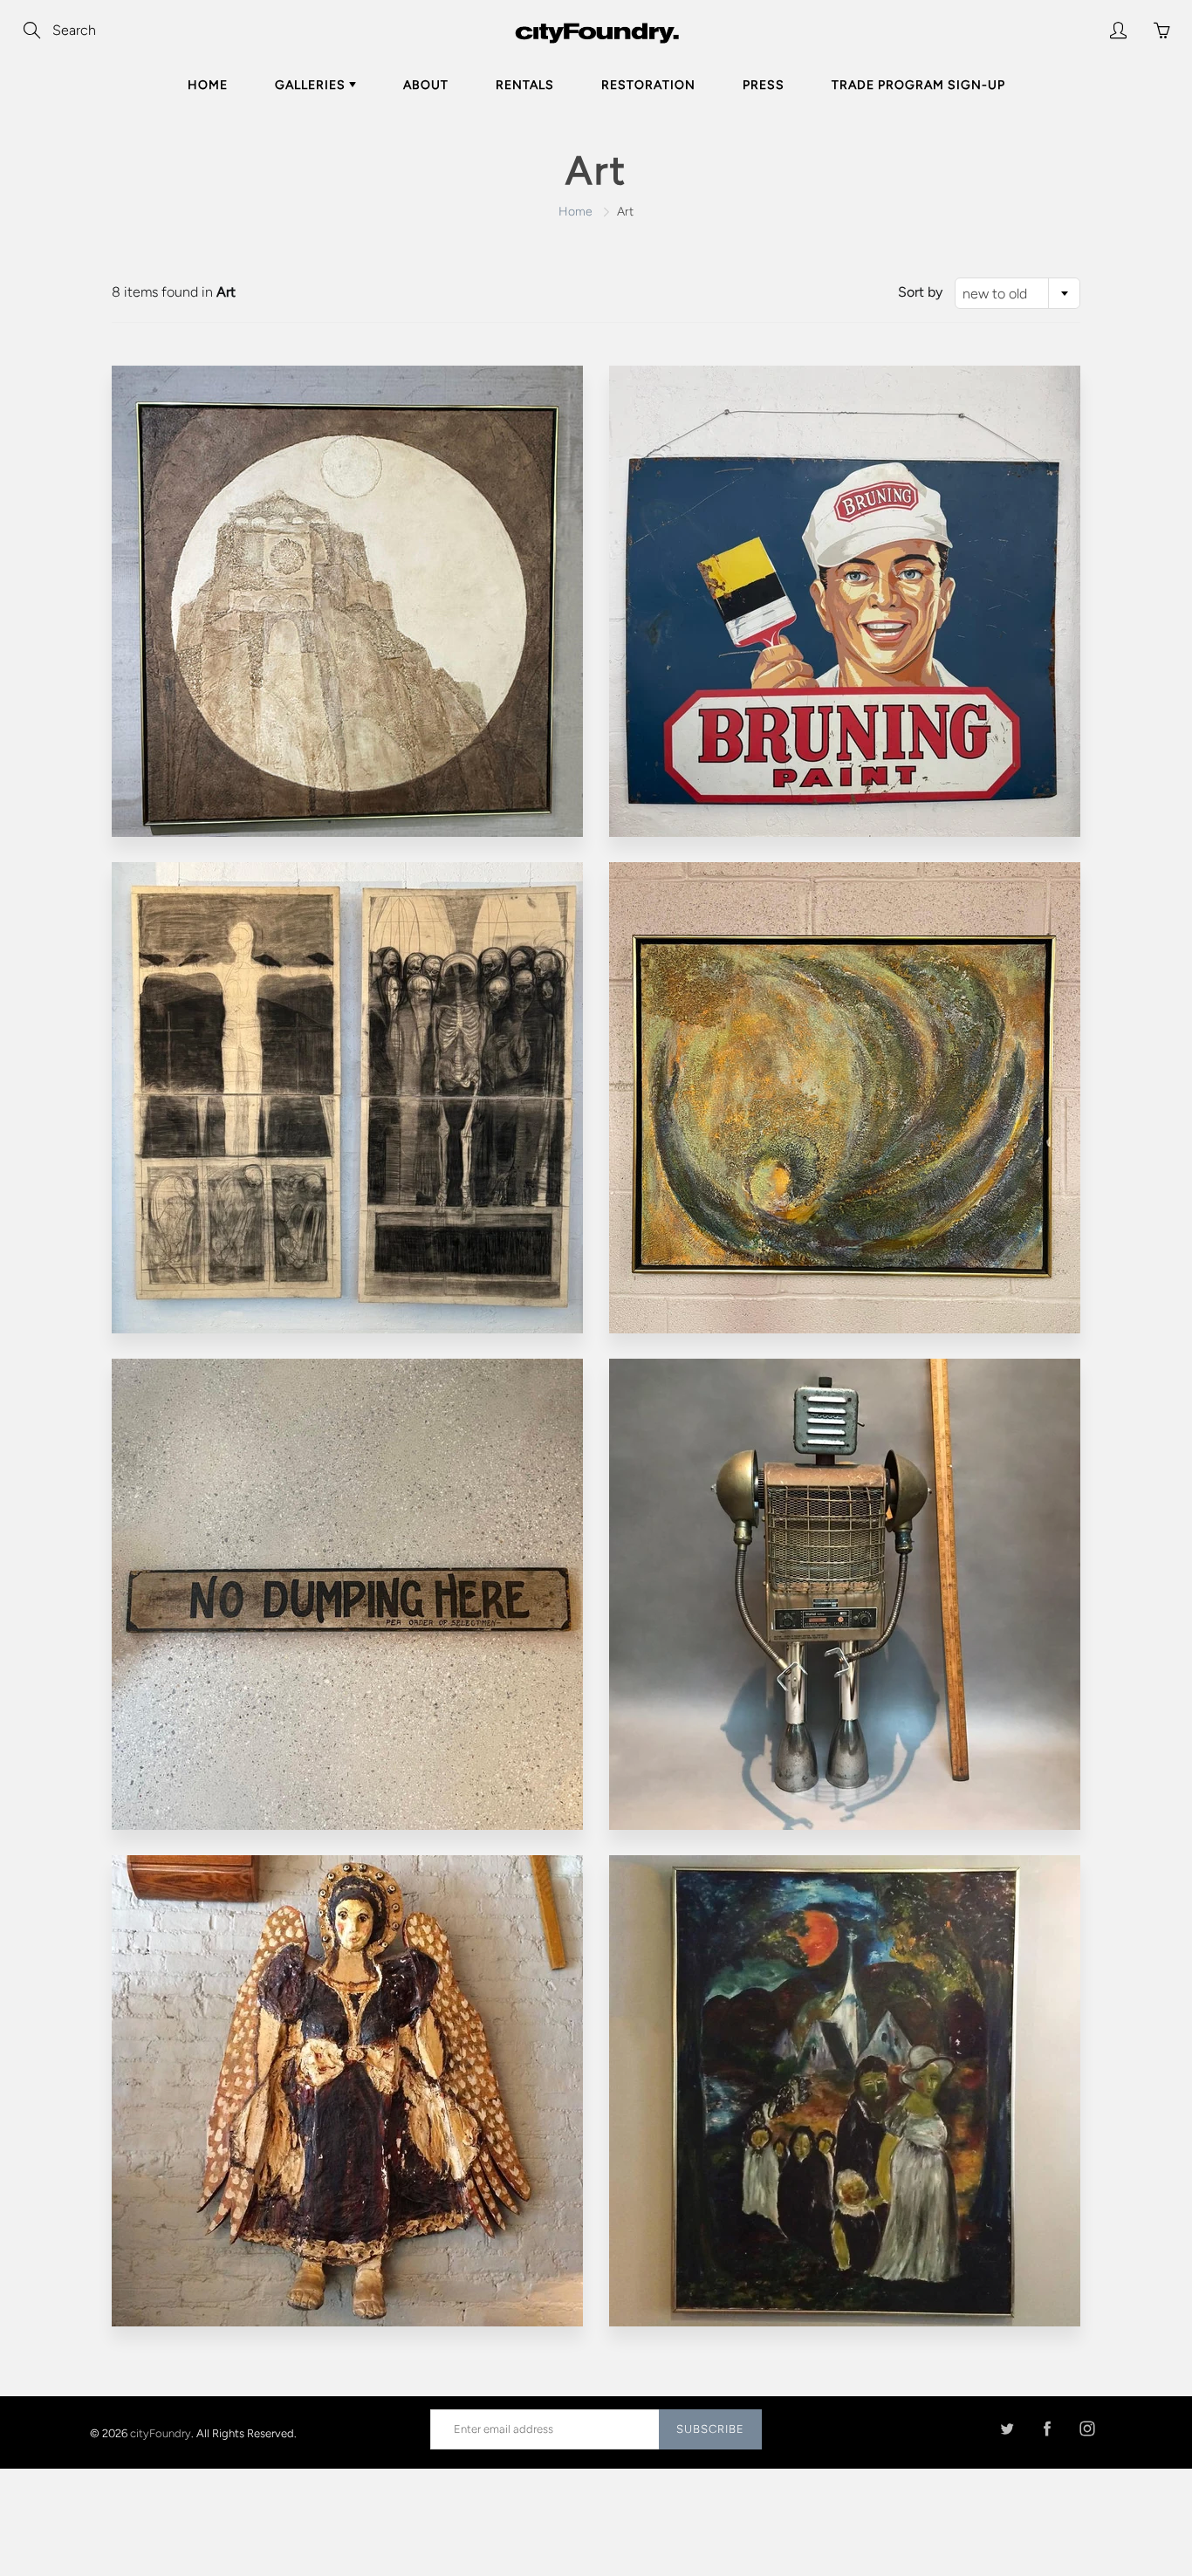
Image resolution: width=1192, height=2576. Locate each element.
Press (764, 85)
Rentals (525, 85)
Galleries (312, 85)
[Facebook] (1047, 2429)
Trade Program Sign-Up (918, 85)
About (426, 85)
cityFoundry (161, 2432)
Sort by (920, 292)
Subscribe (710, 2429)
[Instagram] (1087, 2429)
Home (208, 85)
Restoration (648, 85)
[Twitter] (1007, 2429)
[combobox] (1017, 293)
